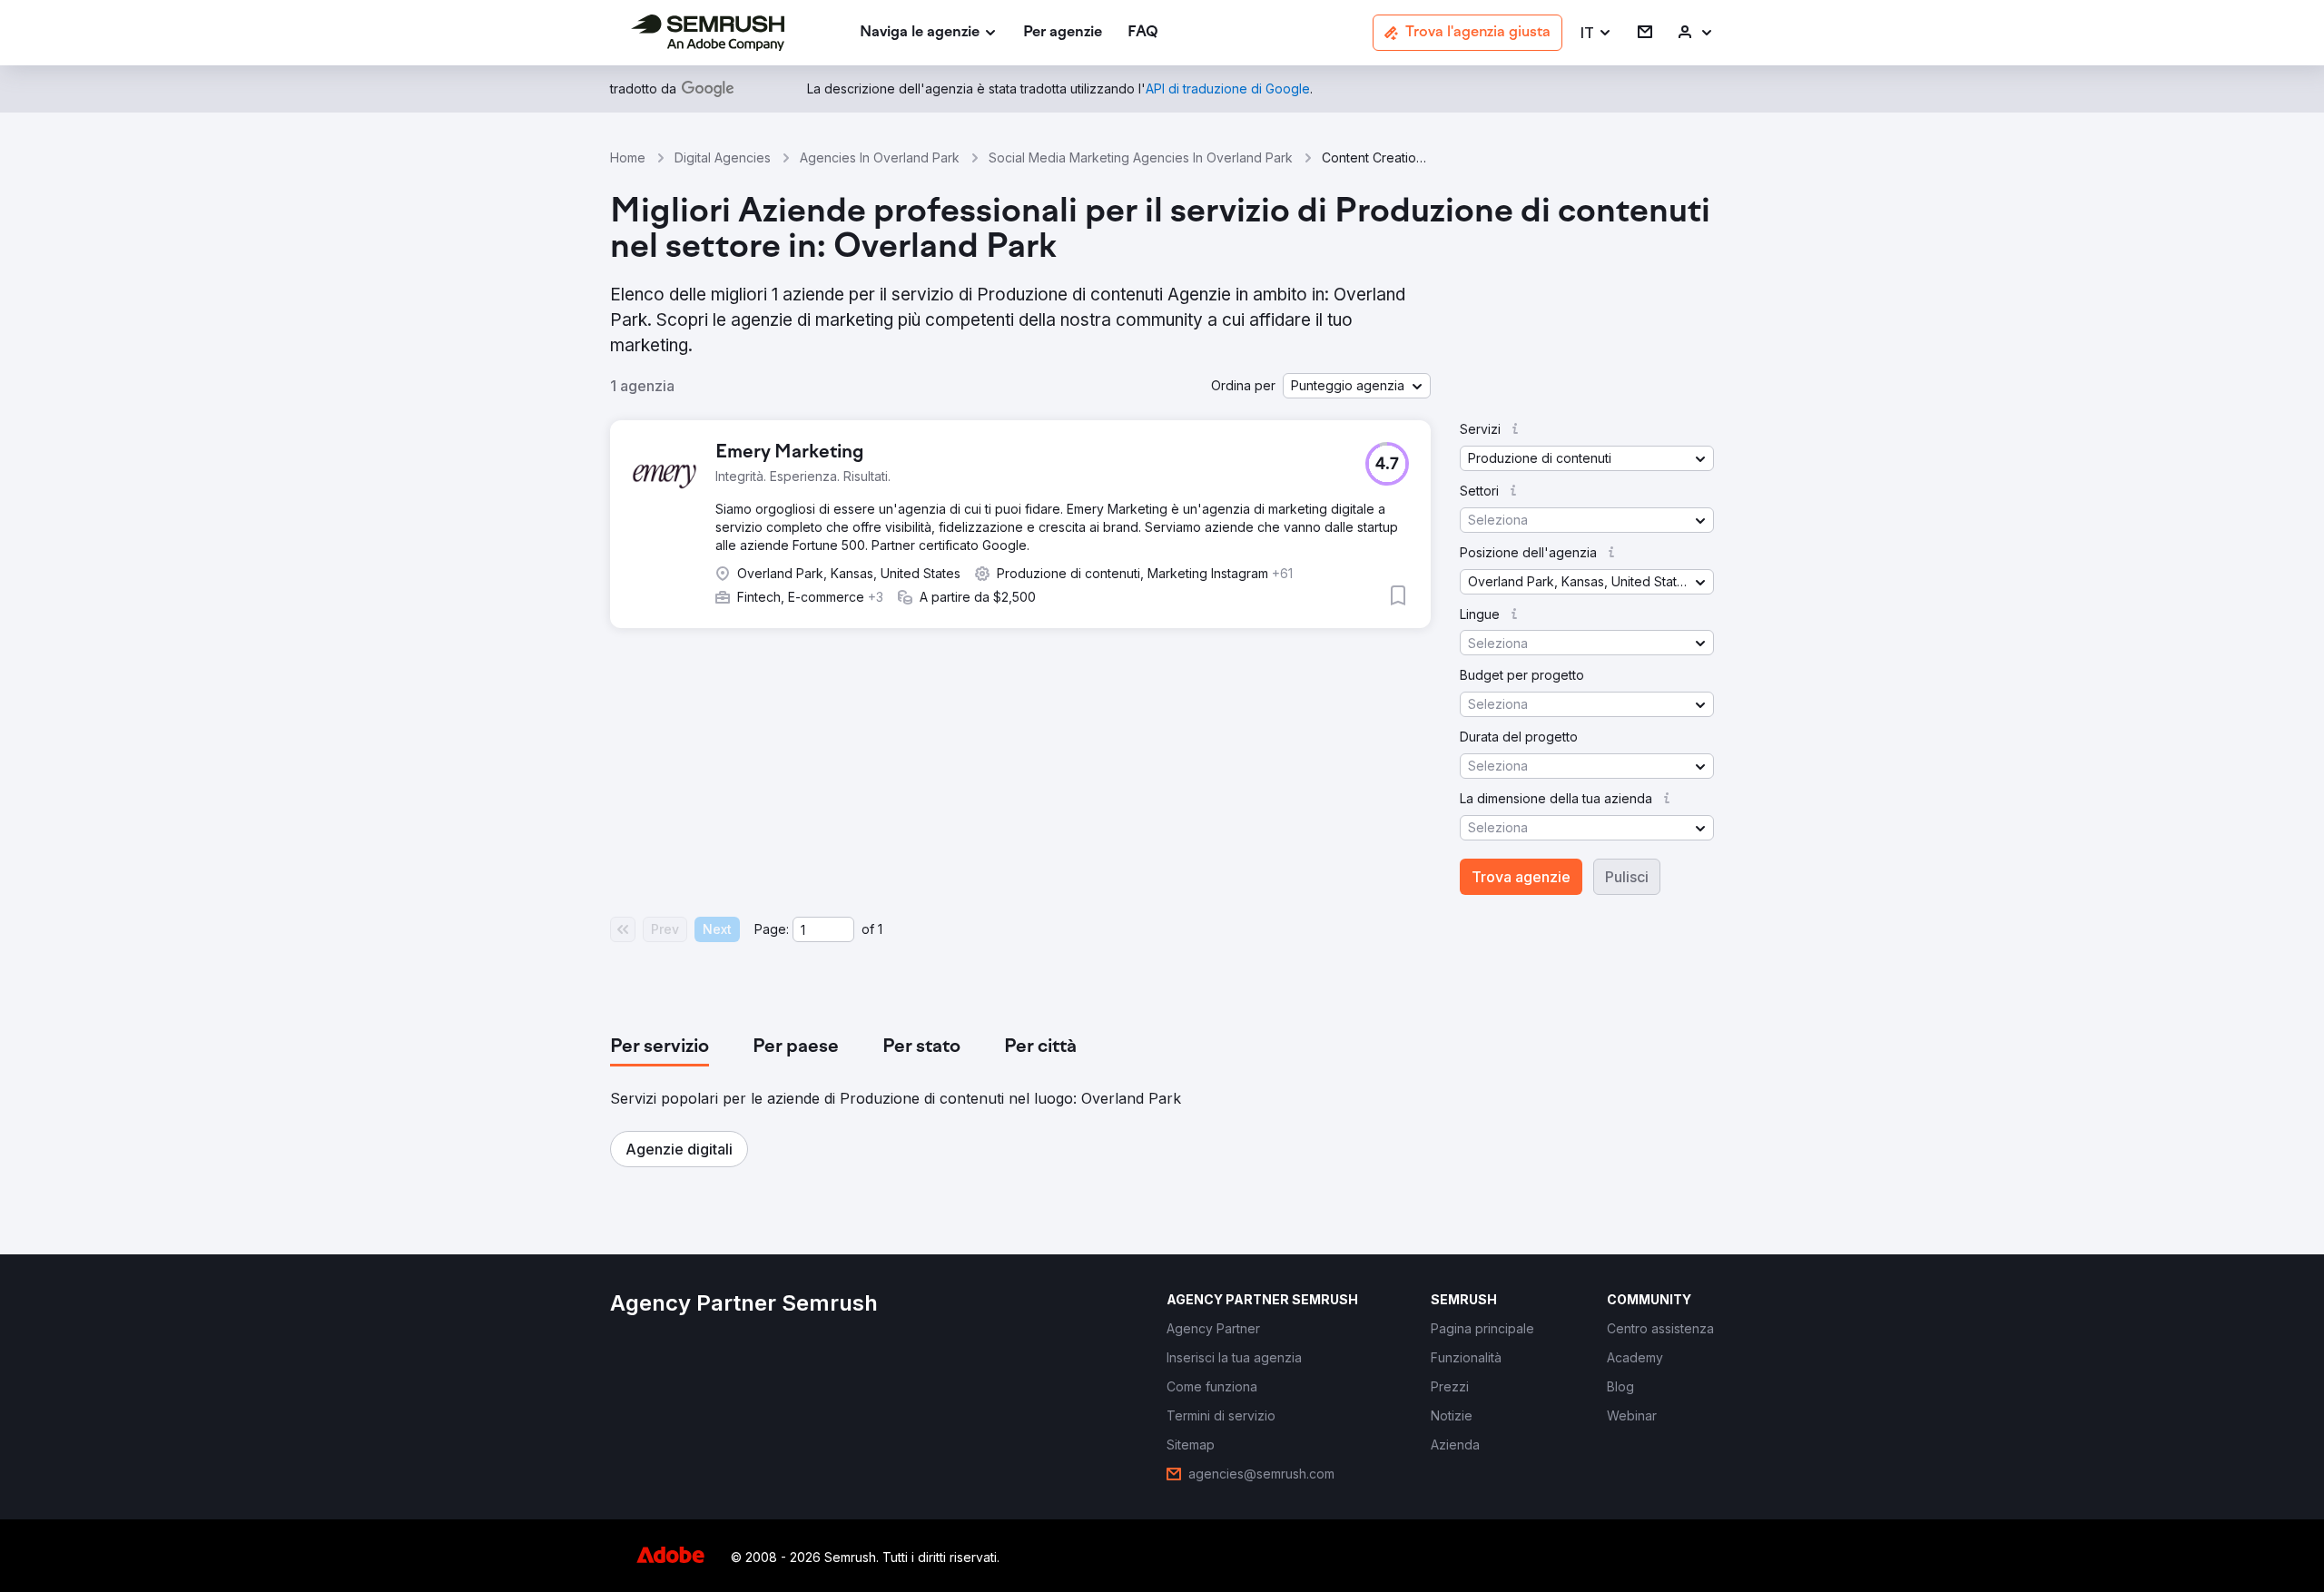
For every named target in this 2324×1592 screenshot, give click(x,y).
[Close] (1481, 495)
